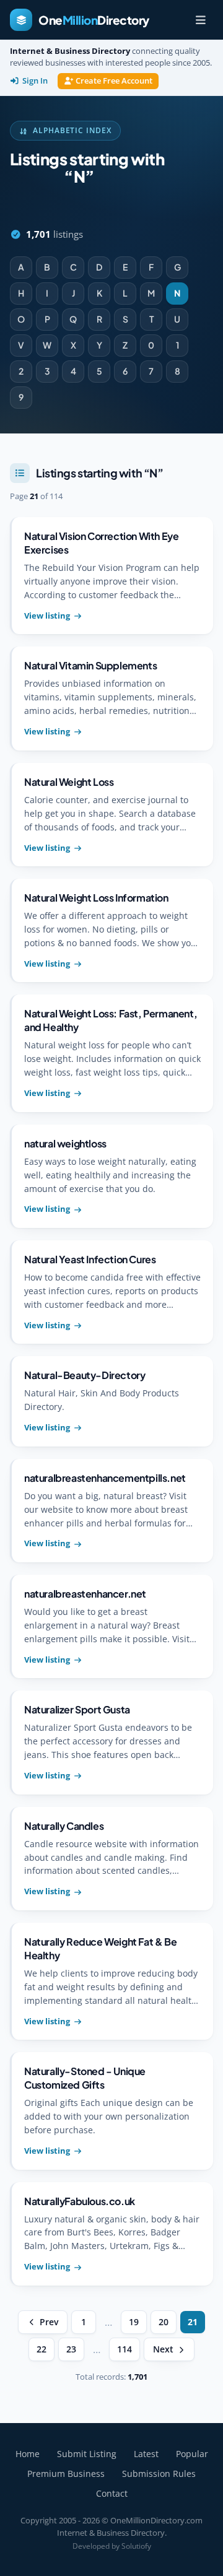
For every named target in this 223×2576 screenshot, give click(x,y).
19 (134, 2322)
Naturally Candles (64, 1826)
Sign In (35, 81)
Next (163, 2349)
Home (28, 2454)
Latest (146, 2454)
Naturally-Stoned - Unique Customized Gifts (85, 2078)
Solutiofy (136, 2546)
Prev (49, 2322)
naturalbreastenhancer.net (85, 1594)
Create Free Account (114, 81)
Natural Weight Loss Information (96, 898)
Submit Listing (87, 2454)
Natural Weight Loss (69, 782)
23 (71, 2349)
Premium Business (66, 2474)
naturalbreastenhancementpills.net (105, 1478)
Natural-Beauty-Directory (85, 1375)
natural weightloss (65, 1143)
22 (42, 2349)
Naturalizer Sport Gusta (77, 1709)
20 (164, 2322)
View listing (47, 616)
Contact (112, 2493)
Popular (192, 2454)
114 (125, 2349)
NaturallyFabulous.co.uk (80, 2201)
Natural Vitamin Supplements (90, 665)
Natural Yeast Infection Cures (90, 1259)
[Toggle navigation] (201, 20)
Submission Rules (159, 2474)
